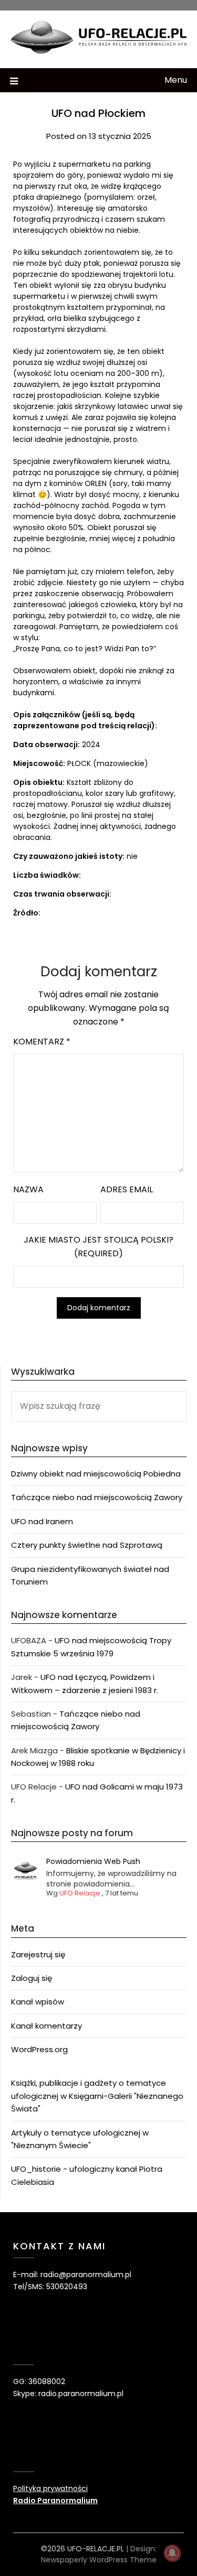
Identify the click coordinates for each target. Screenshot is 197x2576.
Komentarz (42, 1042)
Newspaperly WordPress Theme (99, 2560)
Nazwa (28, 1189)
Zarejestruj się (38, 1954)
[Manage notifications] (172, 2553)
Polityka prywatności (50, 2488)
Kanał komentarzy (46, 2026)
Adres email (127, 1189)
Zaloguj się (32, 1978)
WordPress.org (39, 2049)
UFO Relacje (80, 1893)
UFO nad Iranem (42, 1521)
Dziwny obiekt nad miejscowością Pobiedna (96, 1474)
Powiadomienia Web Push (93, 1861)
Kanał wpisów (38, 2002)
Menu (176, 80)
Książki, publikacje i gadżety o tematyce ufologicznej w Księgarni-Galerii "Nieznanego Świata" (97, 2096)
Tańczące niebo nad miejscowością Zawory (97, 1497)
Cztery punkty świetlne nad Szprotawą (87, 1545)
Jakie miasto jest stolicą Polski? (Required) (98, 1247)
